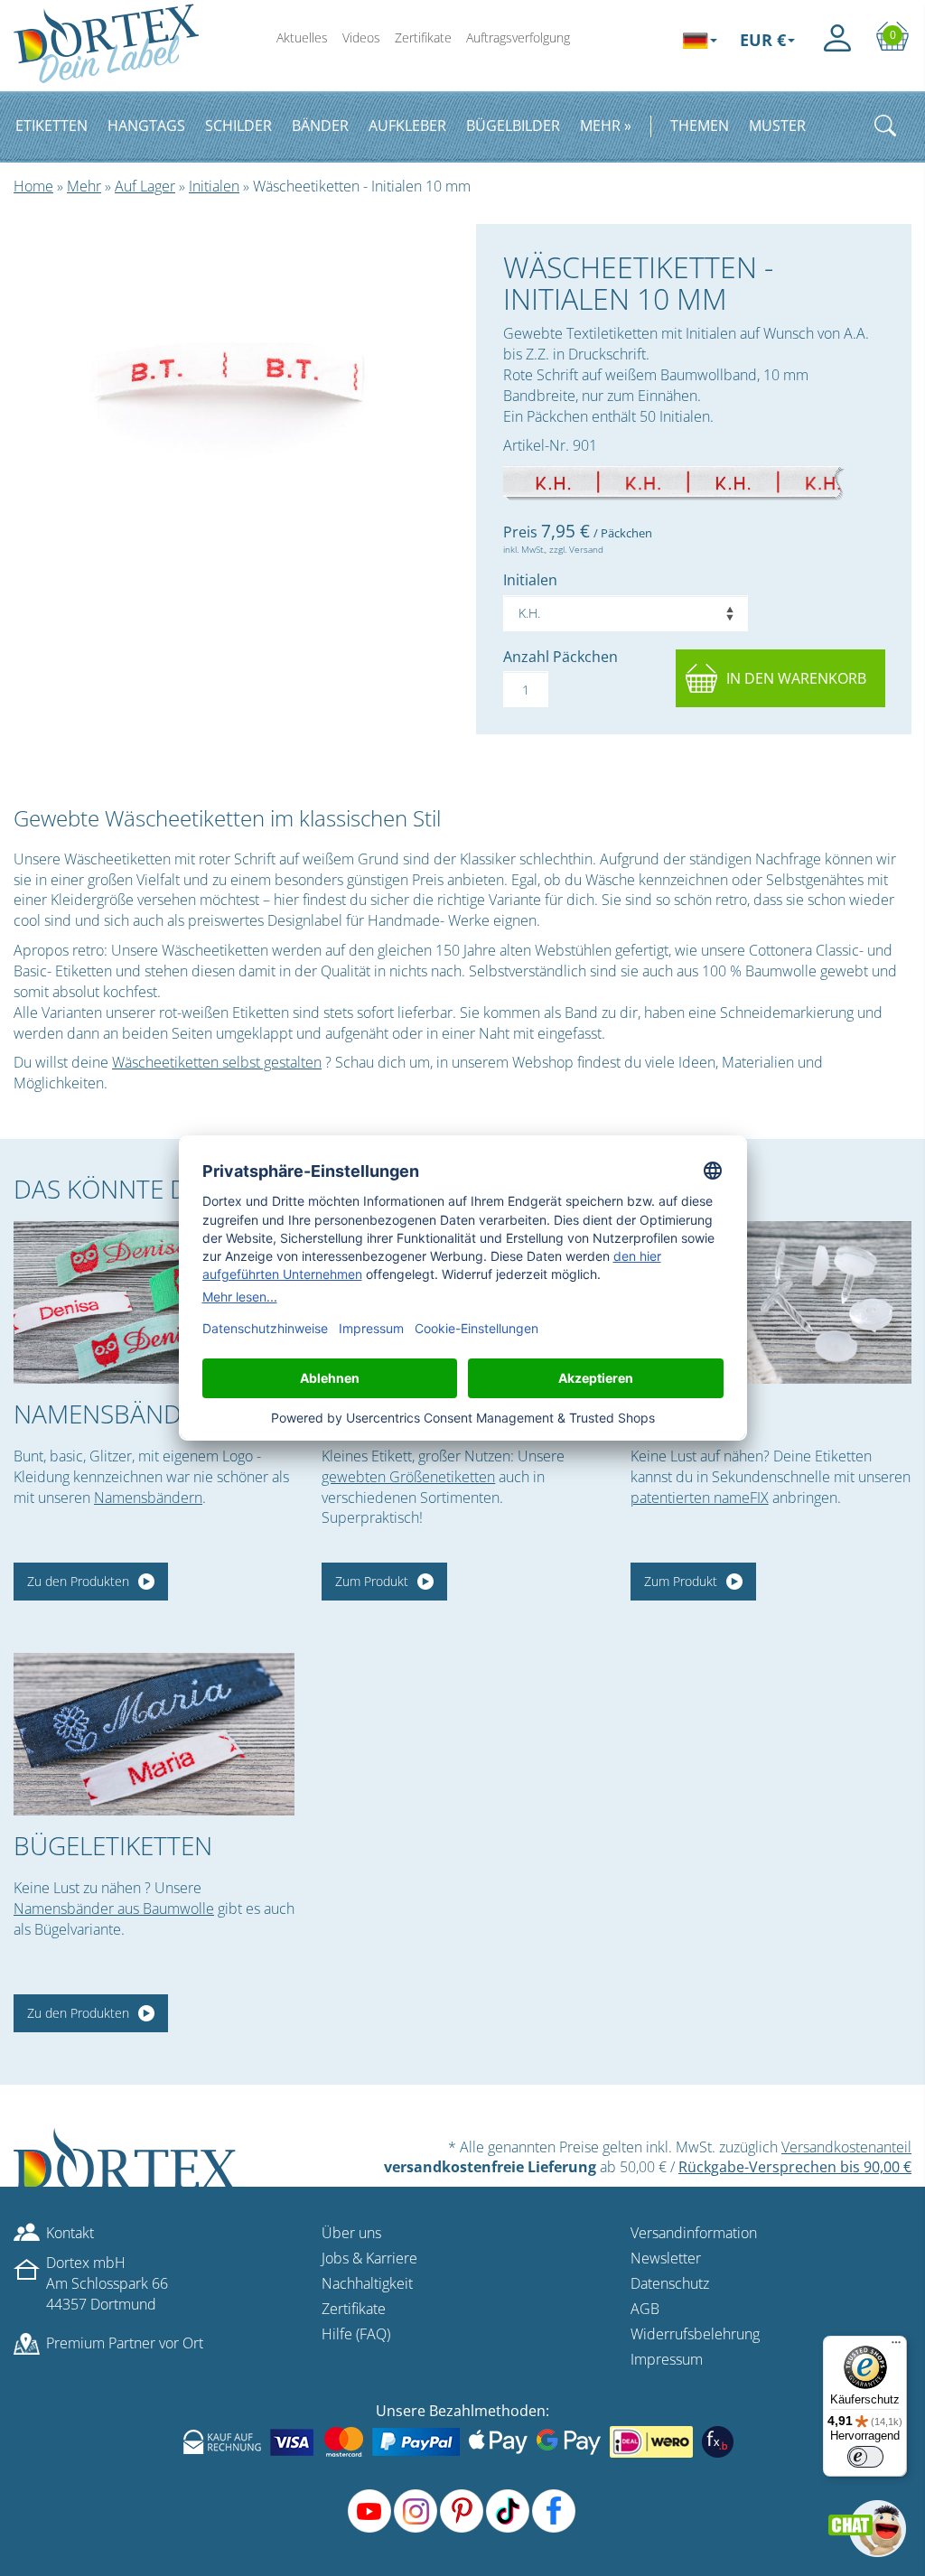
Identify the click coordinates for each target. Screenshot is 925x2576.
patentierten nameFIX (700, 1498)
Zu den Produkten (78, 1581)
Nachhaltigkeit (367, 2283)
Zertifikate (423, 37)
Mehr (84, 186)
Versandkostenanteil (846, 2147)
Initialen (214, 186)
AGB (645, 2309)
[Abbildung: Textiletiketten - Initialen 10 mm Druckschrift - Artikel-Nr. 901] (231, 369)
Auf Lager (145, 186)
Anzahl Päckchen (561, 657)
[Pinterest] (462, 2511)
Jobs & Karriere (369, 2258)
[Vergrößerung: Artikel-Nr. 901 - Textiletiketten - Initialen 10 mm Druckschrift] (674, 482)
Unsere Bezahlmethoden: (462, 2411)
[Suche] (885, 126)
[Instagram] (416, 2511)
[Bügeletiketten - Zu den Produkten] (154, 1734)
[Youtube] (369, 2511)
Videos (361, 37)
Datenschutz (670, 2283)
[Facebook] (554, 2511)
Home (33, 186)
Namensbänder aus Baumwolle (114, 1909)
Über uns (351, 2233)
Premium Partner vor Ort (125, 2343)
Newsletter (666, 2258)
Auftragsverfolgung (518, 37)
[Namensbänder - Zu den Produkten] (154, 1302)
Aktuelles (302, 37)
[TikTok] (508, 2511)
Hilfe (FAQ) (356, 2334)
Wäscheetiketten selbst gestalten (217, 1062)
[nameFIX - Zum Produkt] (771, 1302)
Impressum (667, 2359)
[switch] (865, 2457)
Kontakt (70, 2233)
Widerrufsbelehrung (695, 2334)
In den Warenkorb (796, 678)
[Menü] (896, 2347)
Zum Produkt (372, 1581)
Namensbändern (148, 1498)
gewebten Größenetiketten (408, 1477)
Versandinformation (694, 2233)
